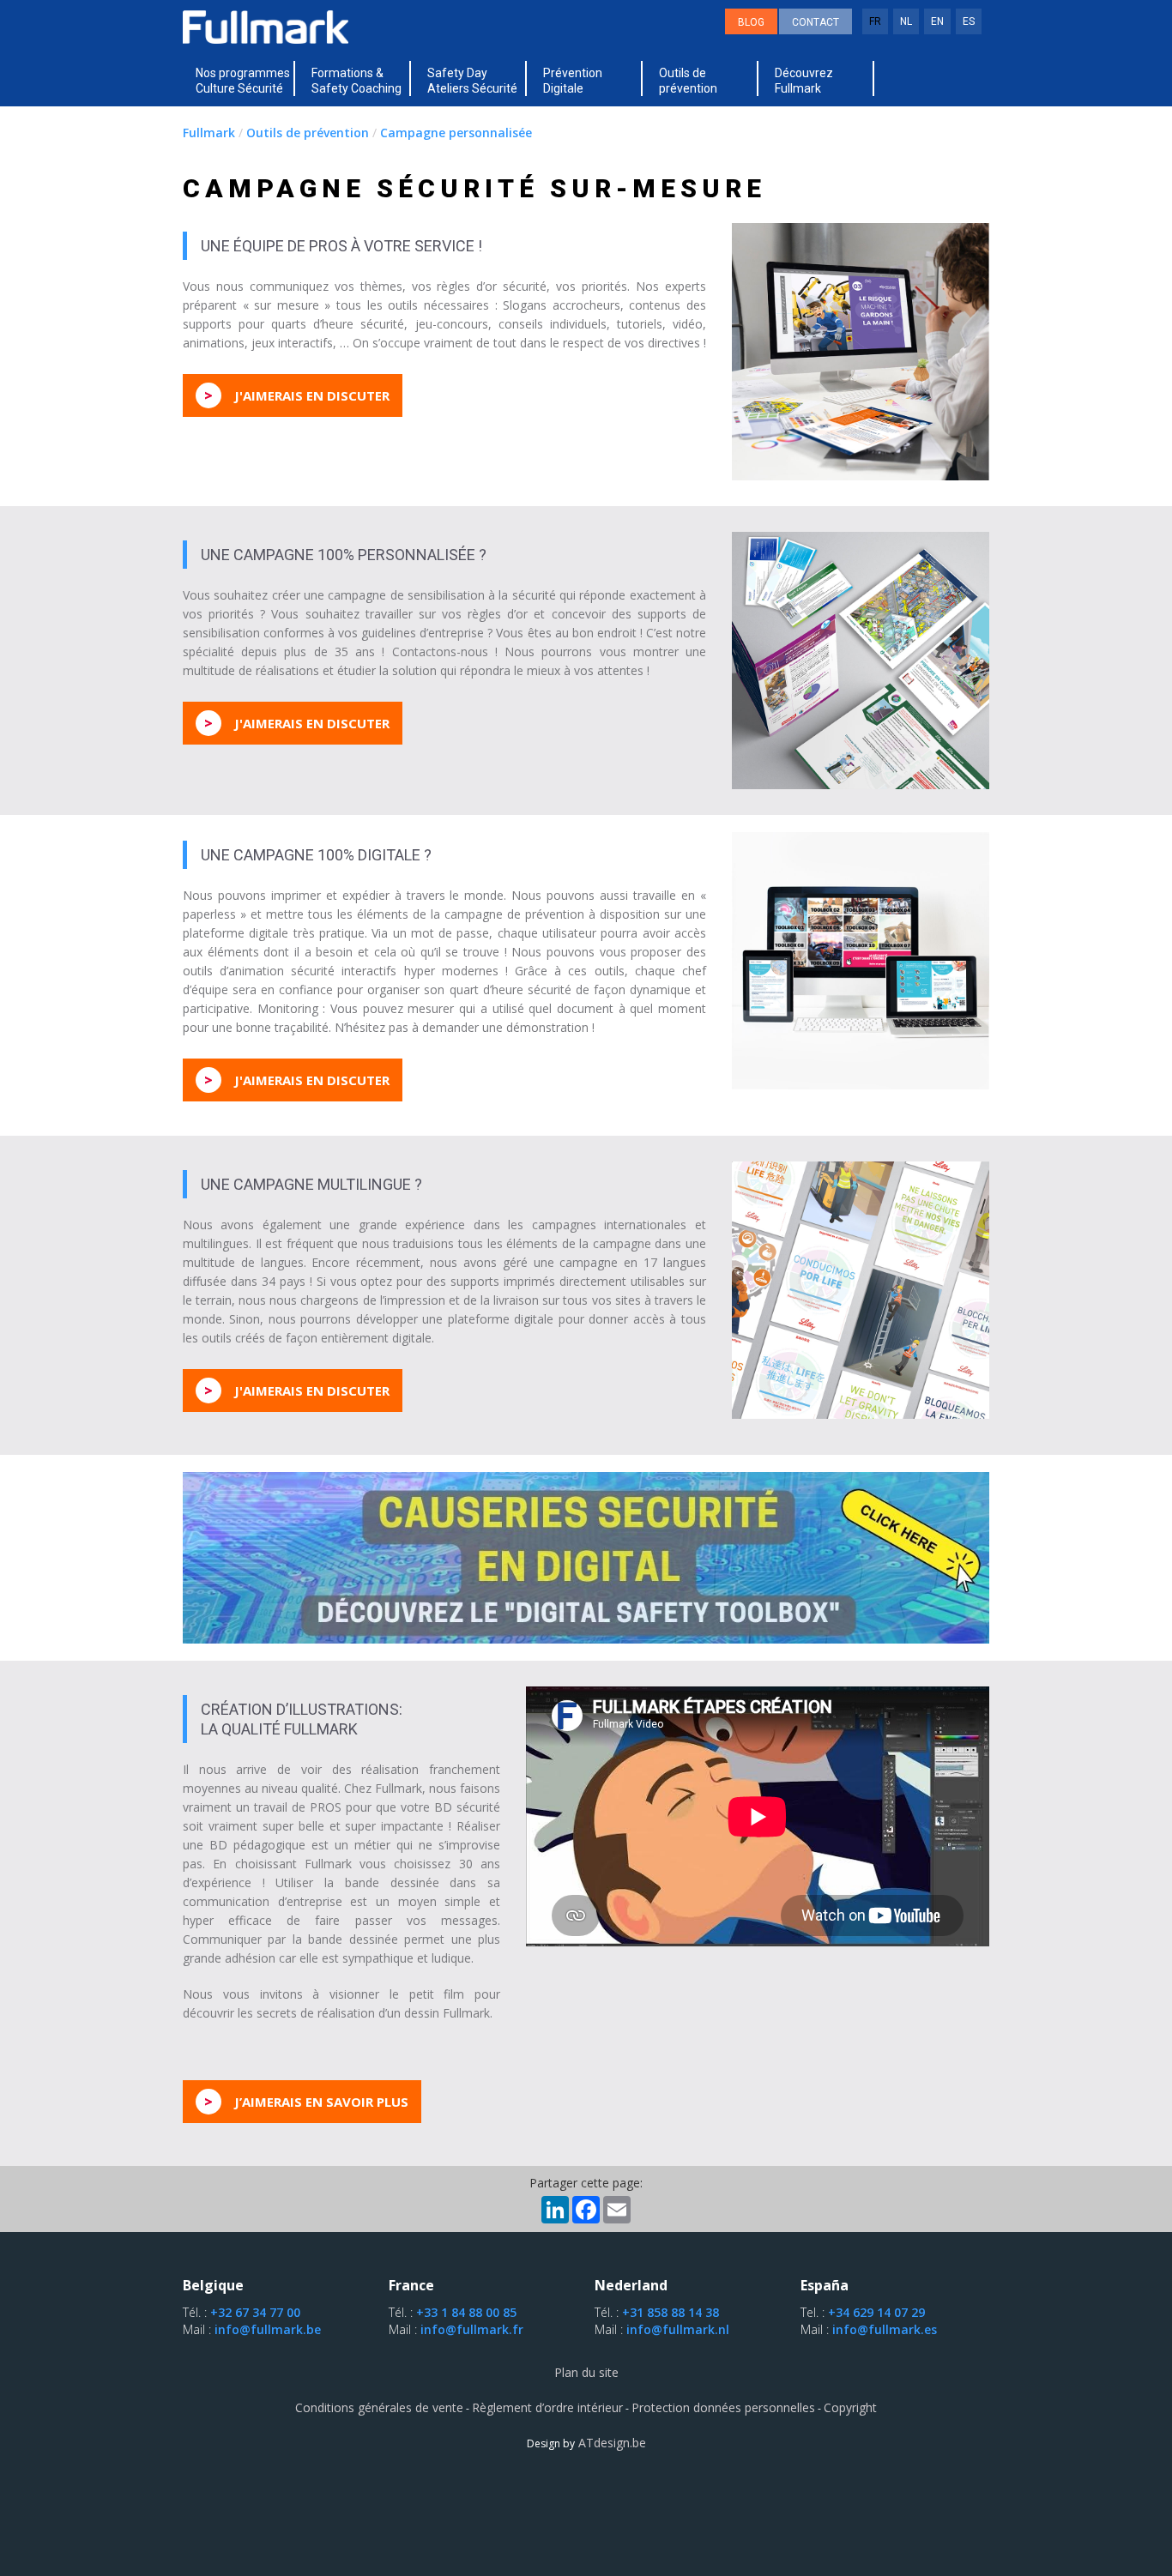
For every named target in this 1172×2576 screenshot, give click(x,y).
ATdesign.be (610, 2443)
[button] (243, 81)
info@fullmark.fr (472, 2329)
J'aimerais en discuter (297, 395)
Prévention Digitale (573, 81)
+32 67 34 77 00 (255, 2312)
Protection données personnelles (723, 2407)
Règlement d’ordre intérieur (547, 2407)
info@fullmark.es (885, 2329)
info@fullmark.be (268, 2329)
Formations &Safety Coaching (356, 81)
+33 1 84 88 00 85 (466, 2312)
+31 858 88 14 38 (671, 2312)
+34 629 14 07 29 (876, 2312)
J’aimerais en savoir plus (306, 2102)
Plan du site (586, 2372)
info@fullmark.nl (678, 2329)
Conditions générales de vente (379, 2407)
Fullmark (209, 133)
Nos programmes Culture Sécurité (243, 81)
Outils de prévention (688, 81)
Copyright (850, 2407)
